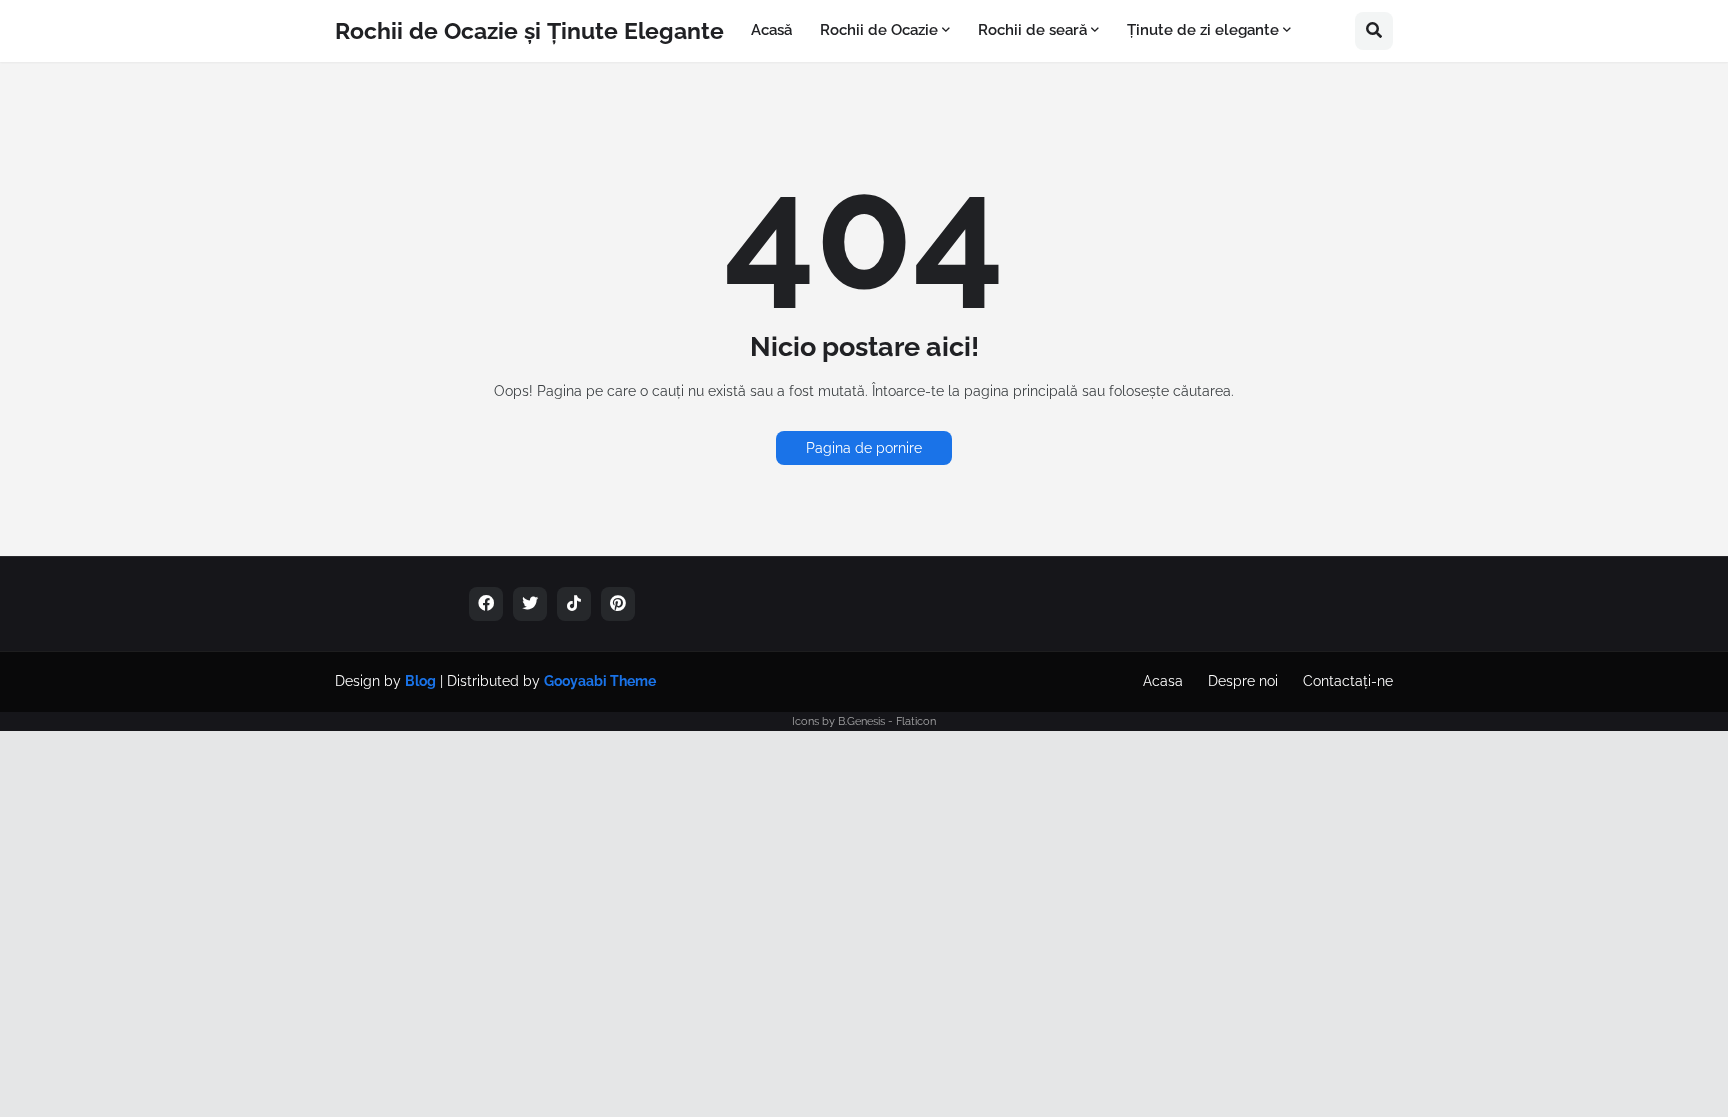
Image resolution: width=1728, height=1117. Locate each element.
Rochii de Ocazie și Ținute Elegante (529, 30)
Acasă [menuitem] (771, 30)
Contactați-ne (1348, 681)
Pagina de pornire (864, 448)
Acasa (1163, 681)
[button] (1374, 31)
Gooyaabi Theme (600, 681)
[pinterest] (618, 604)
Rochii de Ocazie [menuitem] (879, 30)
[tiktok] (574, 604)
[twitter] (530, 604)
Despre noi (1243, 681)
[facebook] (486, 604)
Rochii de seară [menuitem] (1032, 30)
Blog (420, 681)
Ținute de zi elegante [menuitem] (1203, 30)
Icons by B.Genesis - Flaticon (864, 721)
